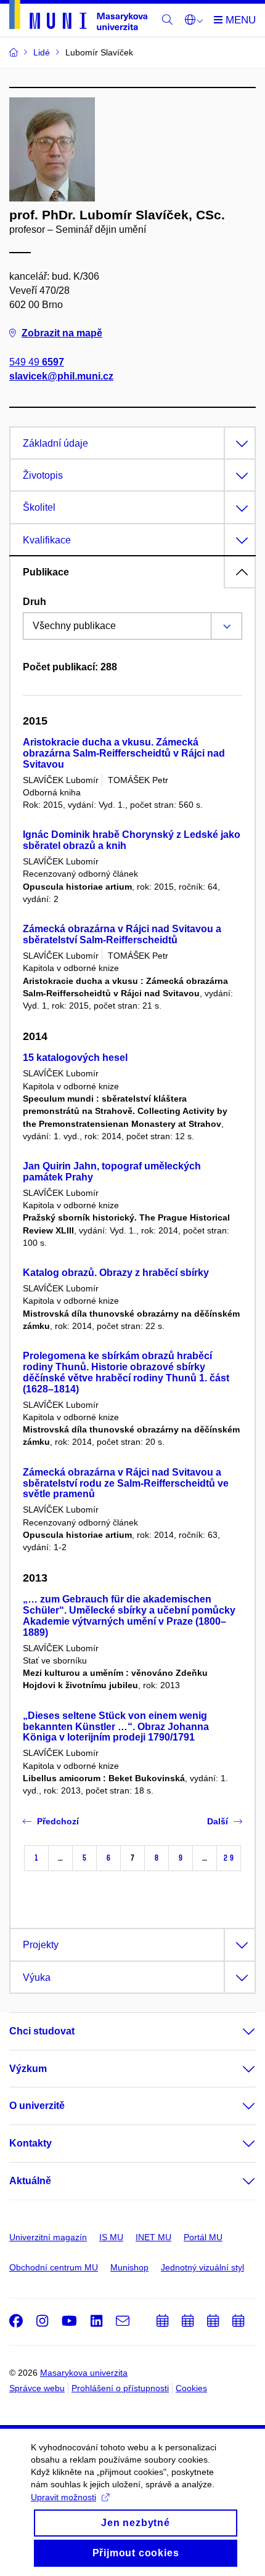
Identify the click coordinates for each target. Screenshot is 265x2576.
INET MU (153, 2237)
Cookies (191, 2388)
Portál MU (203, 2237)
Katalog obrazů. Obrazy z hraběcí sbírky (116, 1273)
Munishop (129, 2267)
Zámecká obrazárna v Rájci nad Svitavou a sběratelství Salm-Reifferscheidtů (122, 934)
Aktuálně (30, 2181)
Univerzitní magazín (48, 2237)
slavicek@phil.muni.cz (61, 376)
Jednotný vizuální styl (202, 2267)
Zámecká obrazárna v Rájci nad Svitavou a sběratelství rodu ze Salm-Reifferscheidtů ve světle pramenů (126, 1483)
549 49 (37, 362)
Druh (35, 602)
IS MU (111, 2237)
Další (218, 1821)
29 (229, 1858)
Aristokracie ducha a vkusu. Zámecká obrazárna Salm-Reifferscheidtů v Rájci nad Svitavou (124, 753)
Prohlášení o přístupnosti (120, 2388)
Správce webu (37, 2388)
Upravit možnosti (63, 2497)
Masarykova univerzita (84, 2373)
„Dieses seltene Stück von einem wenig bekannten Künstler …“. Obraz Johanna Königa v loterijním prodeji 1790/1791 (116, 1727)
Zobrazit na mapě (62, 333)
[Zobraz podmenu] (237, 2031)
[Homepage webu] (78, 17)
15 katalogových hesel (75, 1058)
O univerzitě (37, 2106)
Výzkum (28, 2069)
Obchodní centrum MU (54, 2267)
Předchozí (58, 1821)
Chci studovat (42, 2031)
